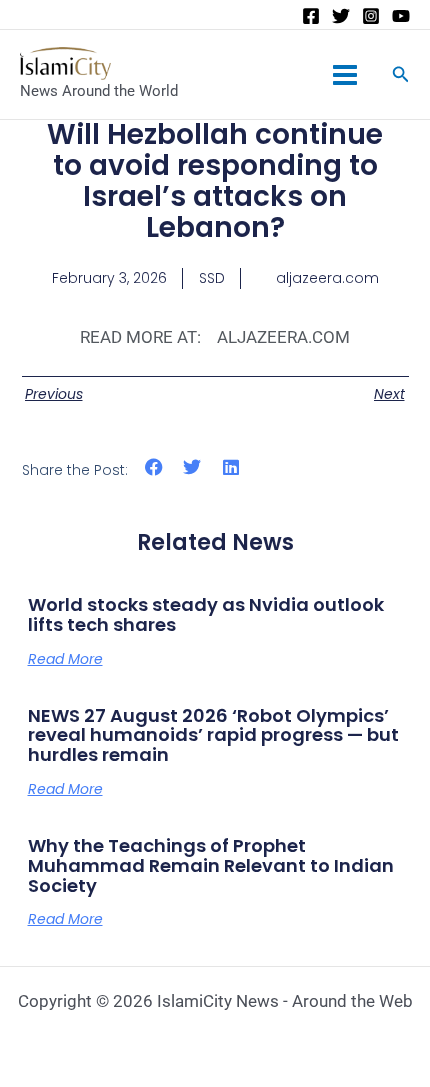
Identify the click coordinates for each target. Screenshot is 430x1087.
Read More (65, 659)
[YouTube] (401, 16)
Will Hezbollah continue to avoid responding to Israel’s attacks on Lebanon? (215, 180)
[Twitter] (341, 16)
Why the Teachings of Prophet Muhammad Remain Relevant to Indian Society (211, 865)
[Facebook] (311, 16)
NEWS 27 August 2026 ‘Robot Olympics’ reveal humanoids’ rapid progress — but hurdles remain (213, 735)
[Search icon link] (401, 76)
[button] (154, 466)
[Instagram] (371, 16)
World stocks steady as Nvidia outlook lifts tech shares (206, 614)
